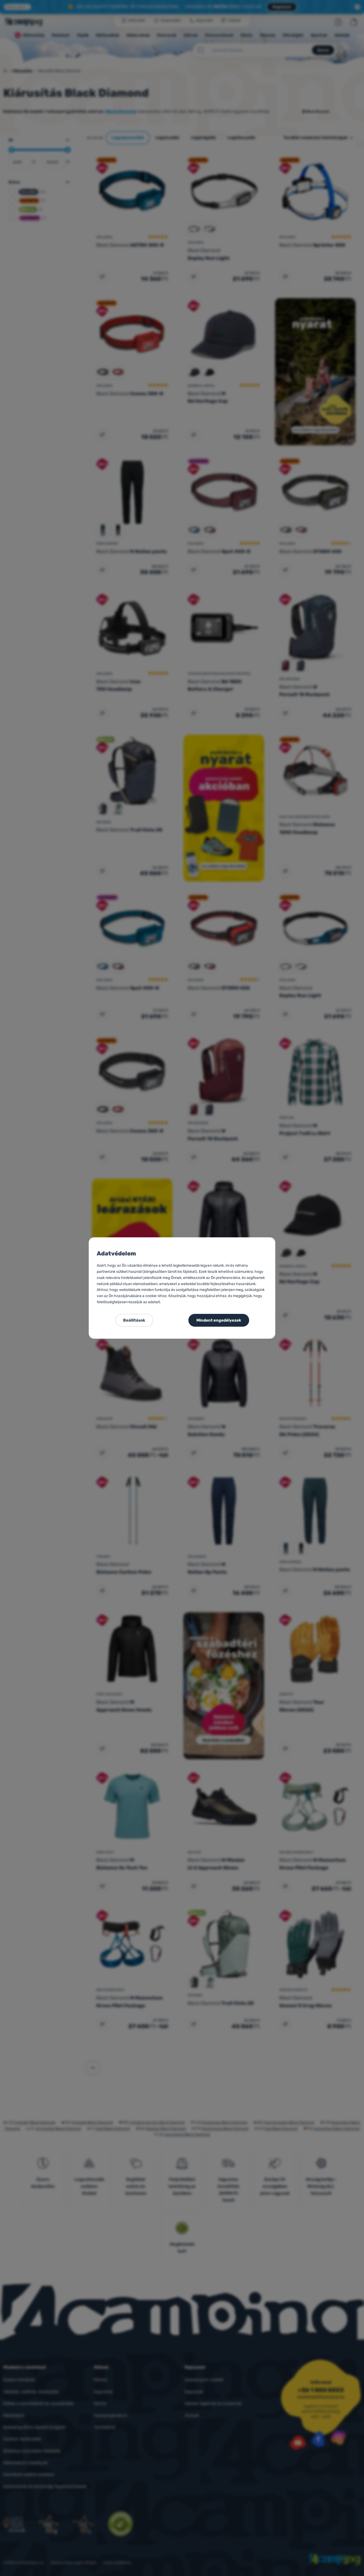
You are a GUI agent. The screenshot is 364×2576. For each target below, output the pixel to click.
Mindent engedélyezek (219, 1320)
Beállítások (134, 1320)
